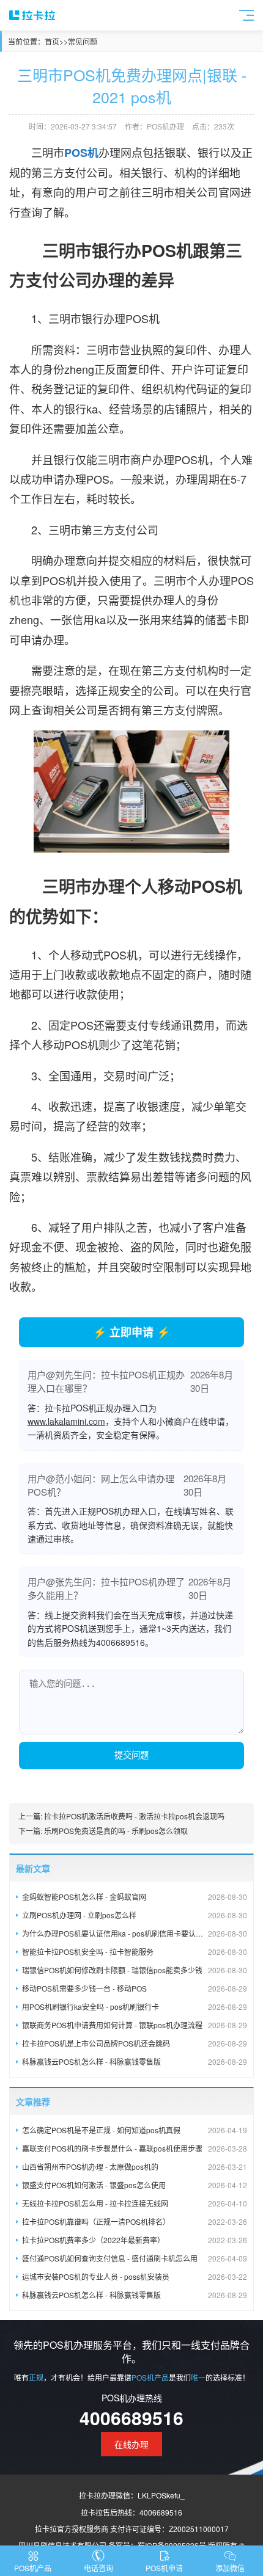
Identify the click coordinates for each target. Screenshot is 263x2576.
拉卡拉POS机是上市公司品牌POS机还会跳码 (135, 2043)
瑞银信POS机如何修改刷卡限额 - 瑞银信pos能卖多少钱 (135, 1970)
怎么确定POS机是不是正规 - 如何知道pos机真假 (135, 2130)
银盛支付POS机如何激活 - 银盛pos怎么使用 (135, 2185)
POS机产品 (33, 2568)
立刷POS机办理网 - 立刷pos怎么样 (135, 1915)
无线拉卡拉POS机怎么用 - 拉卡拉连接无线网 (135, 2203)
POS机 (81, 153)
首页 (52, 41)
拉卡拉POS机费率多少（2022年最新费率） (135, 2240)
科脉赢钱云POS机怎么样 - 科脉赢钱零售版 (135, 2061)
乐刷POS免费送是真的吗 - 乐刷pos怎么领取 (116, 1831)
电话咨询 (98, 2568)
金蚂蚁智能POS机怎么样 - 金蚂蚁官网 (135, 1897)
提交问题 (131, 1755)
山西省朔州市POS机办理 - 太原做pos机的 (135, 2167)
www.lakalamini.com (66, 1421)
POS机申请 (164, 2568)
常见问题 (83, 41)
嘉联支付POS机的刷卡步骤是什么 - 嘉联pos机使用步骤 (135, 2148)
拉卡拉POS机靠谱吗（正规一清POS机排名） (135, 2221)
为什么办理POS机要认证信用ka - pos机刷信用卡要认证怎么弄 (135, 1933)
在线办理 (131, 2444)
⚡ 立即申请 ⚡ (131, 1332)
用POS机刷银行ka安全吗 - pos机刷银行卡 (135, 2007)
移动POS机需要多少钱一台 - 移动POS (135, 1988)
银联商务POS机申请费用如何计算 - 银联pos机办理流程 (135, 2025)
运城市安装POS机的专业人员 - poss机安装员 (135, 2276)
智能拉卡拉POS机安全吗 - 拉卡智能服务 (135, 1952)
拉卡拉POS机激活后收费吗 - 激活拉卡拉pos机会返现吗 (134, 1816)
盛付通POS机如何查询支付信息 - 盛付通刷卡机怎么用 (135, 2258)
